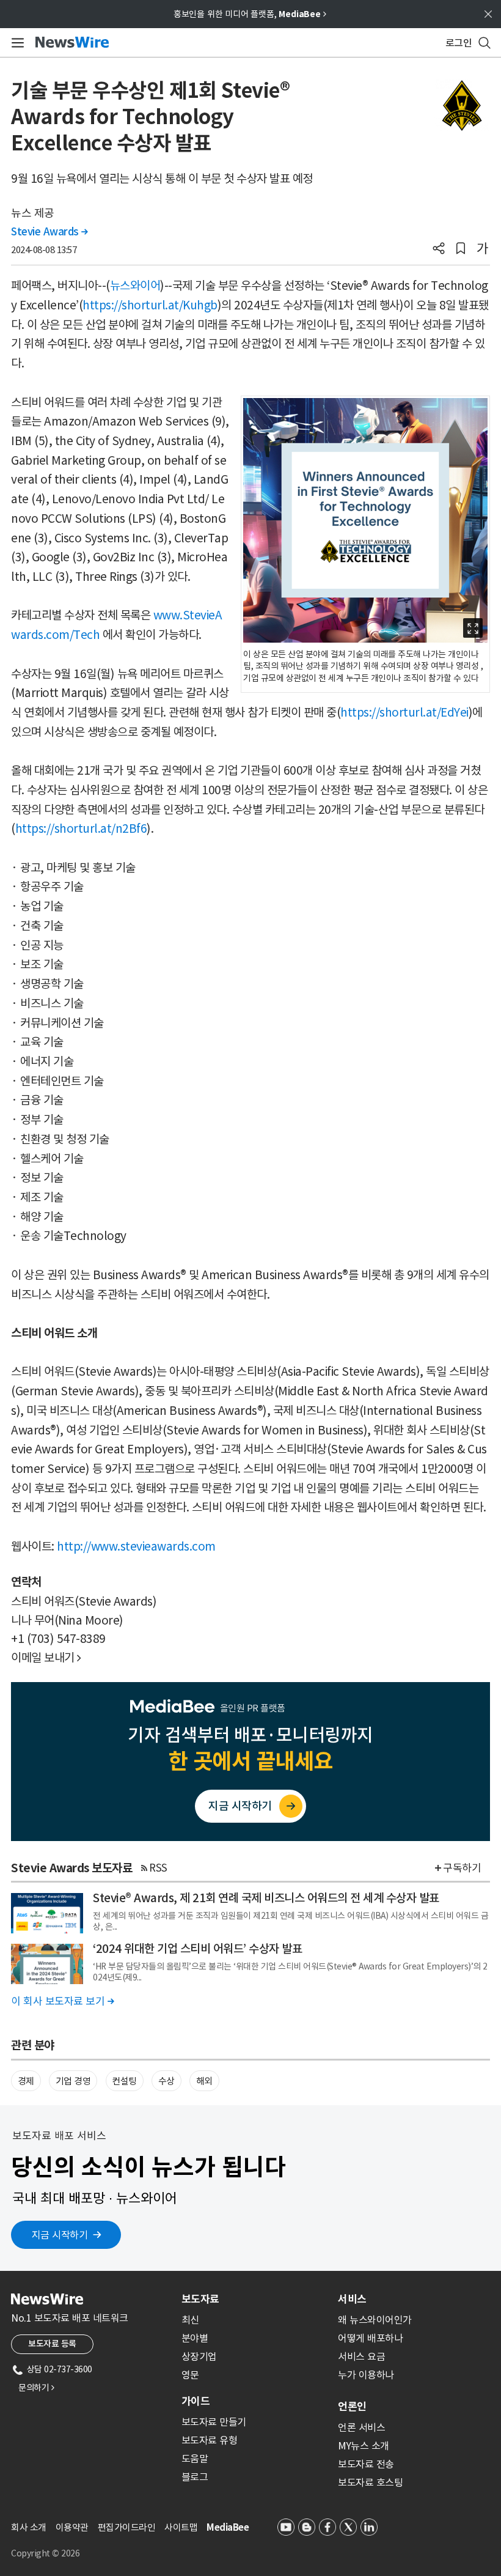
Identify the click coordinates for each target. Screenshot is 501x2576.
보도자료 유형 (210, 2440)
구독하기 (462, 1868)
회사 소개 (29, 2527)
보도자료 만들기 (214, 2422)
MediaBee (228, 2527)
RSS (158, 1868)
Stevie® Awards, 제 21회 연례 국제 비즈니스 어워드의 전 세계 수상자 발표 (266, 1898)
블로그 (195, 2477)
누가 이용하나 (366, 2375)
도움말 (195, 2459)
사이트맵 (181, 2527)
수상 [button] (166, 2081)
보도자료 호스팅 (370, 2482)
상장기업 (199, 2356)
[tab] (255, 2299)
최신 (190, 2320)
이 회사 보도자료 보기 (62, 2001)
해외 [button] (204, 2081)
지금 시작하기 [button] (60, 2235)
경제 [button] (26, 2081)
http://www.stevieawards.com (136, 1546)
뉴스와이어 (135, 286)
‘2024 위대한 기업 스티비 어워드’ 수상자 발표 (197, 1949)
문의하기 (36, 2388)
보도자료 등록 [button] (52, 2344)
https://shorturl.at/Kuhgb (150, 305)
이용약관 (72, 2527)
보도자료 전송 (366, 2464)
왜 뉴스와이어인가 (375, 2320)
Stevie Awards (49, 232)
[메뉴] (16, 43)
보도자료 (200, 2299)
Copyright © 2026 (45, 2553)
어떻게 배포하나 (370, 2338)
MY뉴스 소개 (364, 2446)
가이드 (196, 2401)
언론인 (352, 2407)
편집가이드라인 (127, 2527)
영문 (190, 2375)
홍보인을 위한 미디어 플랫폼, (250, 14)
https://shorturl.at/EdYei (404, 712)
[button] (439, 249)
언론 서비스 (361, 2427)
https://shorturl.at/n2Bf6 (81, 829)
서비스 (352, 2299)
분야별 (195, 2338)
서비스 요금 (361, 2356)
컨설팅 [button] (124, 2081)
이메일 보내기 (46, 1658)
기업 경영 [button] (73, 2081)
